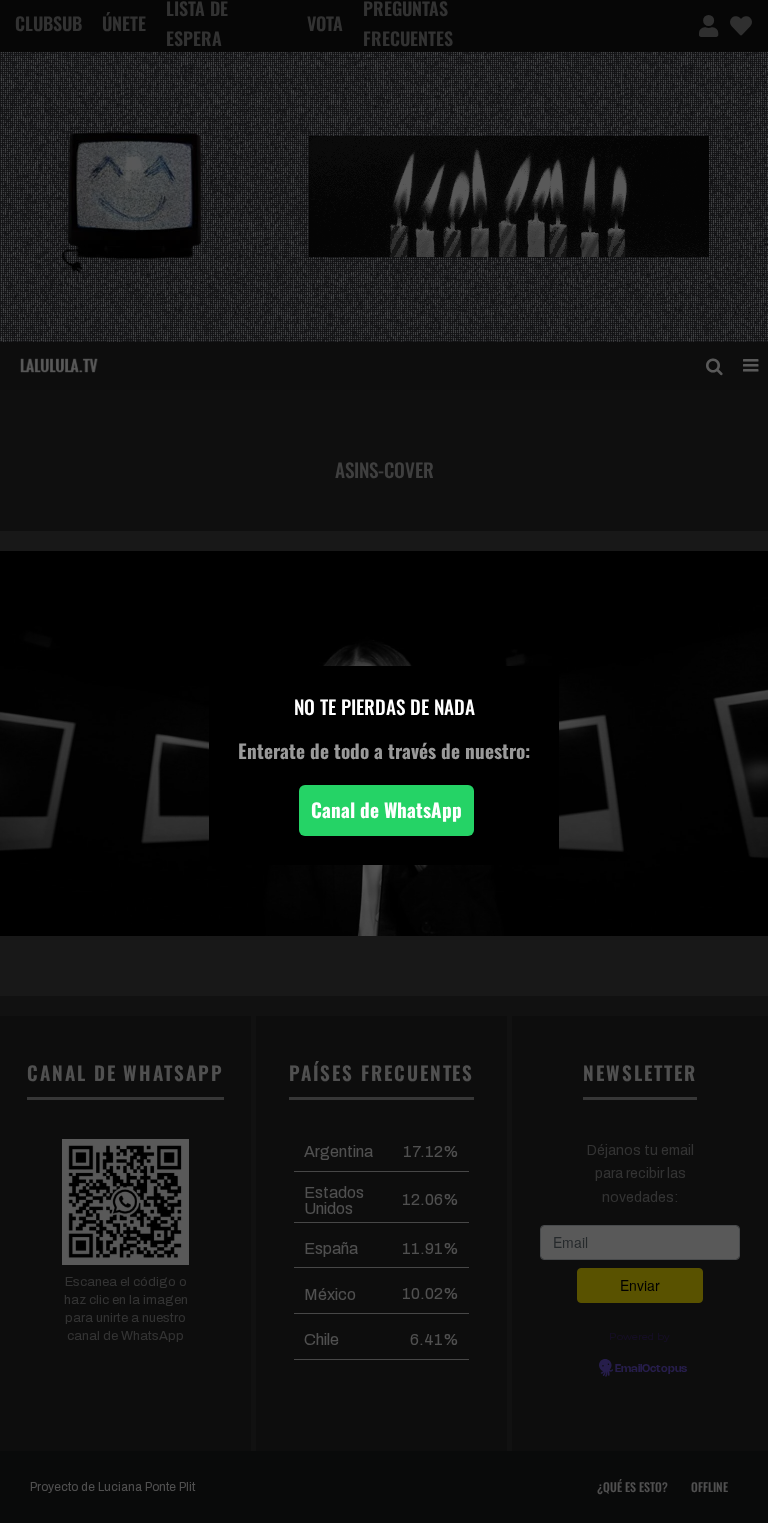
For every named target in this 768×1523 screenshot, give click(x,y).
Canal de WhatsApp (386, 809)
